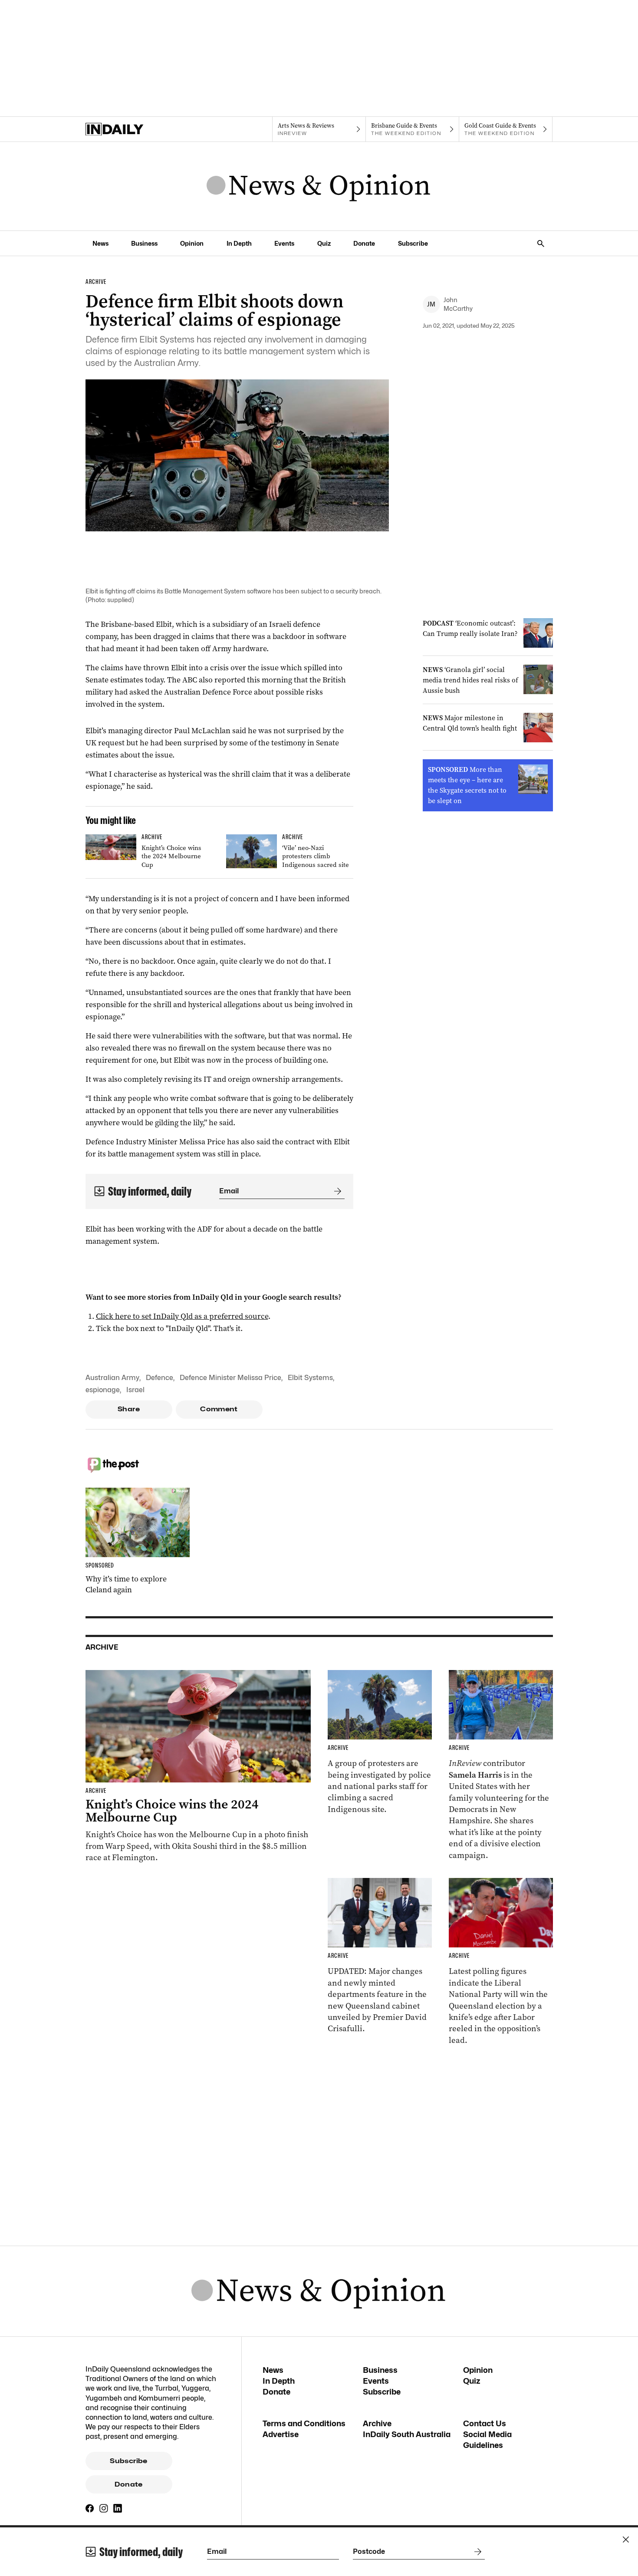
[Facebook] (90, 2508)
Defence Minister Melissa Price (230, 1378)
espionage (103, 1390)
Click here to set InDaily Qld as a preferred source (182, 1316)
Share (129, 1409)
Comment (219, 1409)
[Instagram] (104, 2508)
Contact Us (485, 2423)
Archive (377, 2423)
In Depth (239, 243)
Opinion (192, 243)
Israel (135, 1390)
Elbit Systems (310, 1378)
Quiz (324, 243)
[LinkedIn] (118, 2508)
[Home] (132, 129)
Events (284, 243)
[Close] (626, 2540)
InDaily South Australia (407, 2434)
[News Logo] (319, 186)
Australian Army (112, 1378)
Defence (159, 1378)
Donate (364, 243)
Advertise (281, 2434)
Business (144, 243)
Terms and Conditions (304, 2423)
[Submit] (336, 1191)
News (100, 243)
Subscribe (413, 243)
